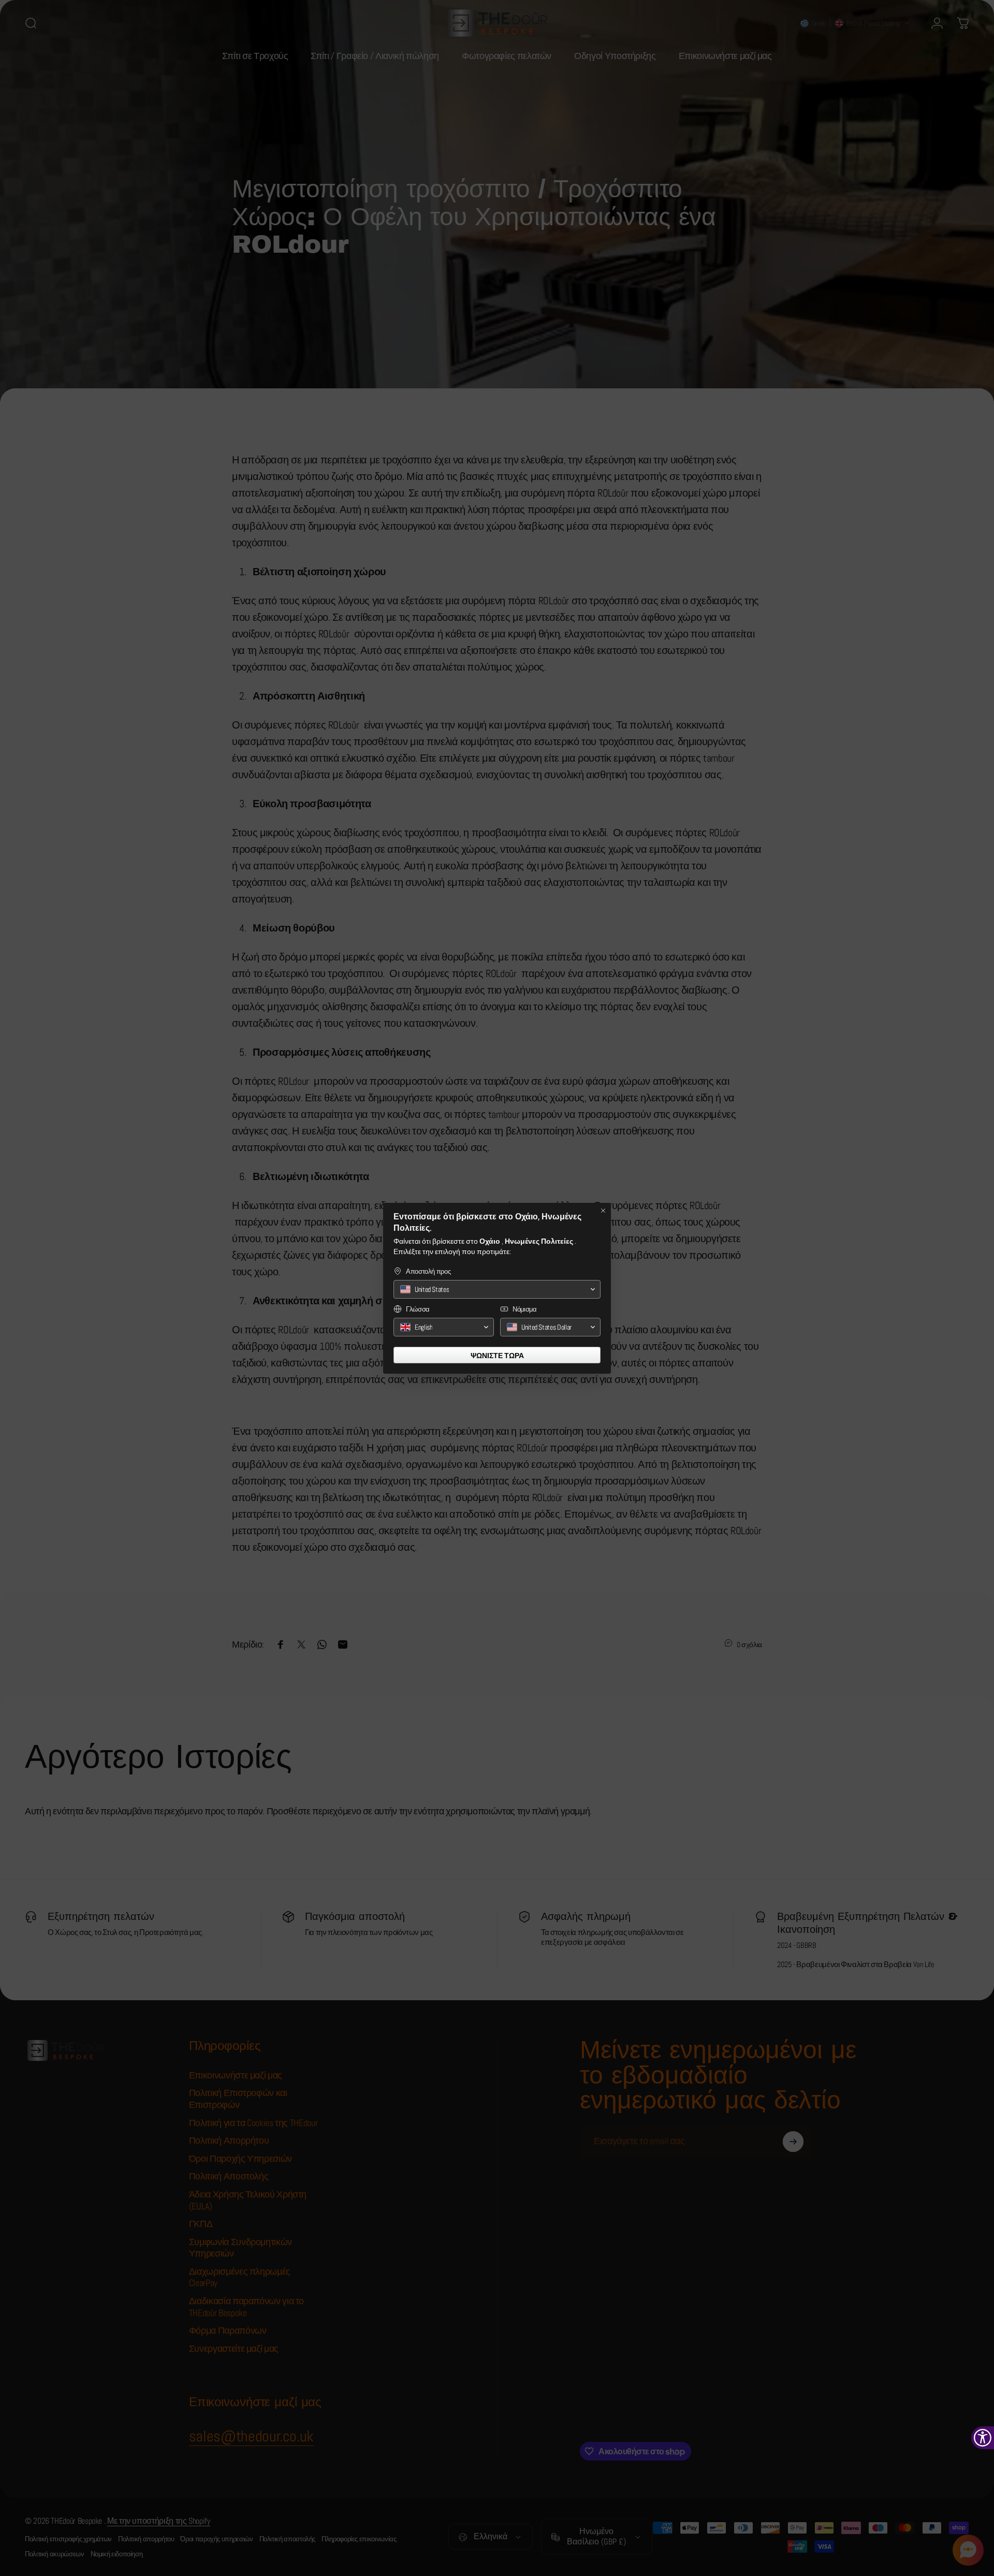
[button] (497, 1289)
